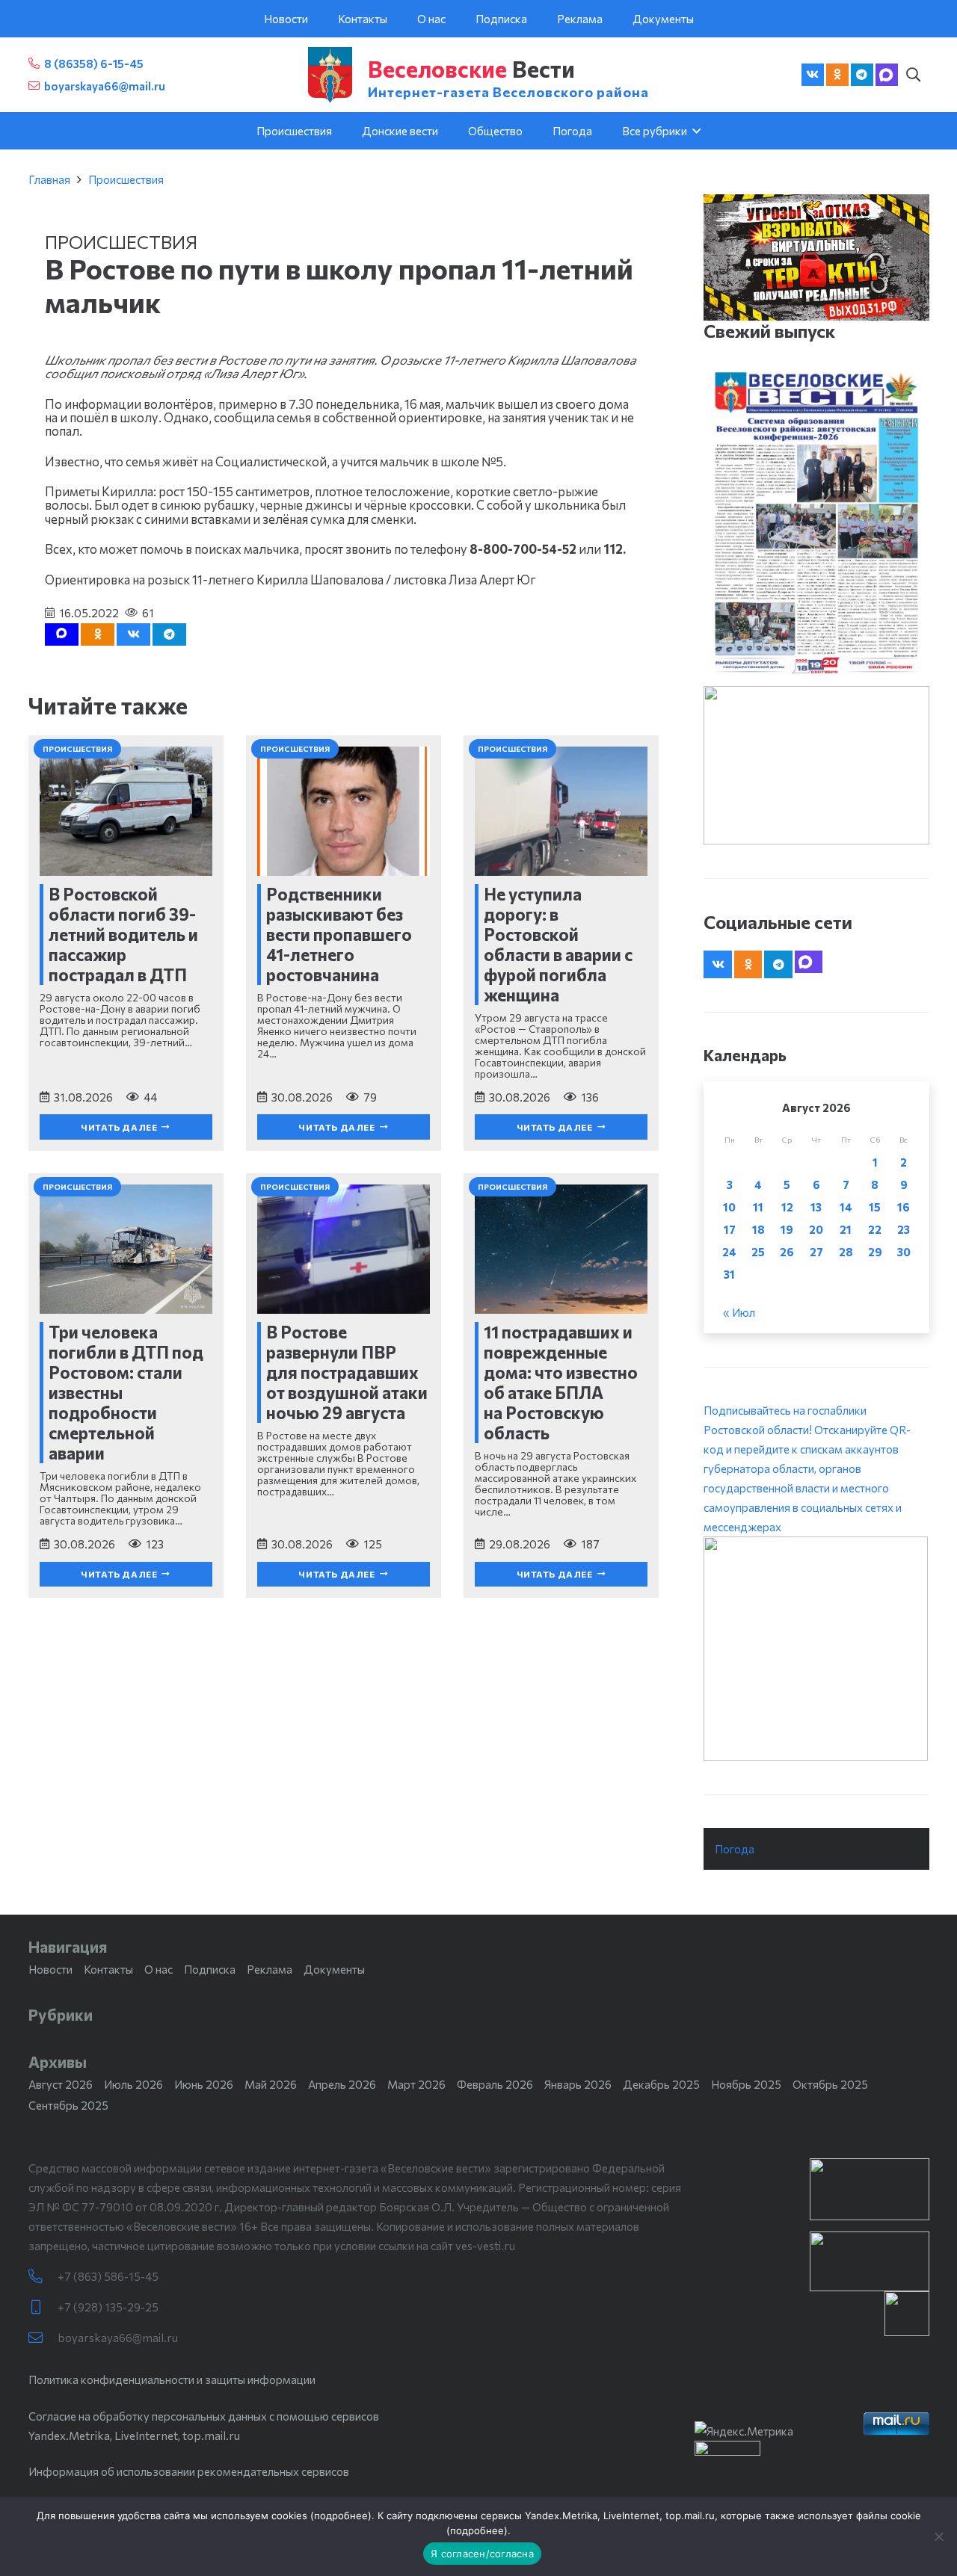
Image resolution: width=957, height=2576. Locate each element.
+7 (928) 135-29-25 (108, 2307)
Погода (735, 1849)
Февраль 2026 (495, 2084)
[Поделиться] (133, 634)
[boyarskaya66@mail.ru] (43, 2338)
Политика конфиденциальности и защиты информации (172, 2379)
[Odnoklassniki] (837, 75)
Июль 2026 (133, 2084)
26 (787, 1252)
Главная (49, 179)
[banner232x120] (870, 2189)
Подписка (210, 1969)
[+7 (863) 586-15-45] (43, 2277)
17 (730, 1229)
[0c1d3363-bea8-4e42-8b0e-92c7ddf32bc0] (816, 1649)
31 (729, 1274)
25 (758, 1252)
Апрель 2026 (342, 2084)
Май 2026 (271, 2084)
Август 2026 (61, 2084)
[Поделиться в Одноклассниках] (98, 634)
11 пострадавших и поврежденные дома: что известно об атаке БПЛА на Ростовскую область (561, 1382)
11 (758, 1207)
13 (816, 1207)
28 (846, 1252)
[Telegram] (862, 75)
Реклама (270, 1969)
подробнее (341, 2515)
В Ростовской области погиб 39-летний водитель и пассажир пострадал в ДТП (123, 934)
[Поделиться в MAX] (62, 634)
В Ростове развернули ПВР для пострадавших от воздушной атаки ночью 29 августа (347, 1372)
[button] (914, 75)
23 (904, 1229)
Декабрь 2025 (661, 2084)
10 (729, 1207)
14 (846, 1207)
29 (875, 1252)
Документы (334, 1969)
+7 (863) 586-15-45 (108, 2276)
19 (787, 1229)
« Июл (739, 1312)
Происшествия (126, 179)
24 (729, 1252)
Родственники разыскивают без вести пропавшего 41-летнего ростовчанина (339, 934)
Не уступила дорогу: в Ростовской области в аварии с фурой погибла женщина (558, 944)
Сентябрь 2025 (68, 2105)
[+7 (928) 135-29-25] (43, 2307)
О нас (159, 1969)
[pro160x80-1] (870, 2261)
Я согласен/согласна (482, 2554)
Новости (50, 1969)
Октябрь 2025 (830, 2084)
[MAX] (887, 75)
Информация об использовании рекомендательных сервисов (189, 2471)
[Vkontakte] (813, 75)
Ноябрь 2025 (746, 2084)
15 (875, 1207)
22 (875, 1229)
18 (758, 1229)
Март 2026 (416, 2084)
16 (904, 1207)
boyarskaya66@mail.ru (118, 2338)
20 (816, 1229)
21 (846, 1229)
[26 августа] (816, 523)
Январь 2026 (578, 2084)
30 (904, 1252)
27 (816, 1252)
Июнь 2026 (204, 2084)
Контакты (108, 1969)
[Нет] (938, 2536)
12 (787, 1207)
